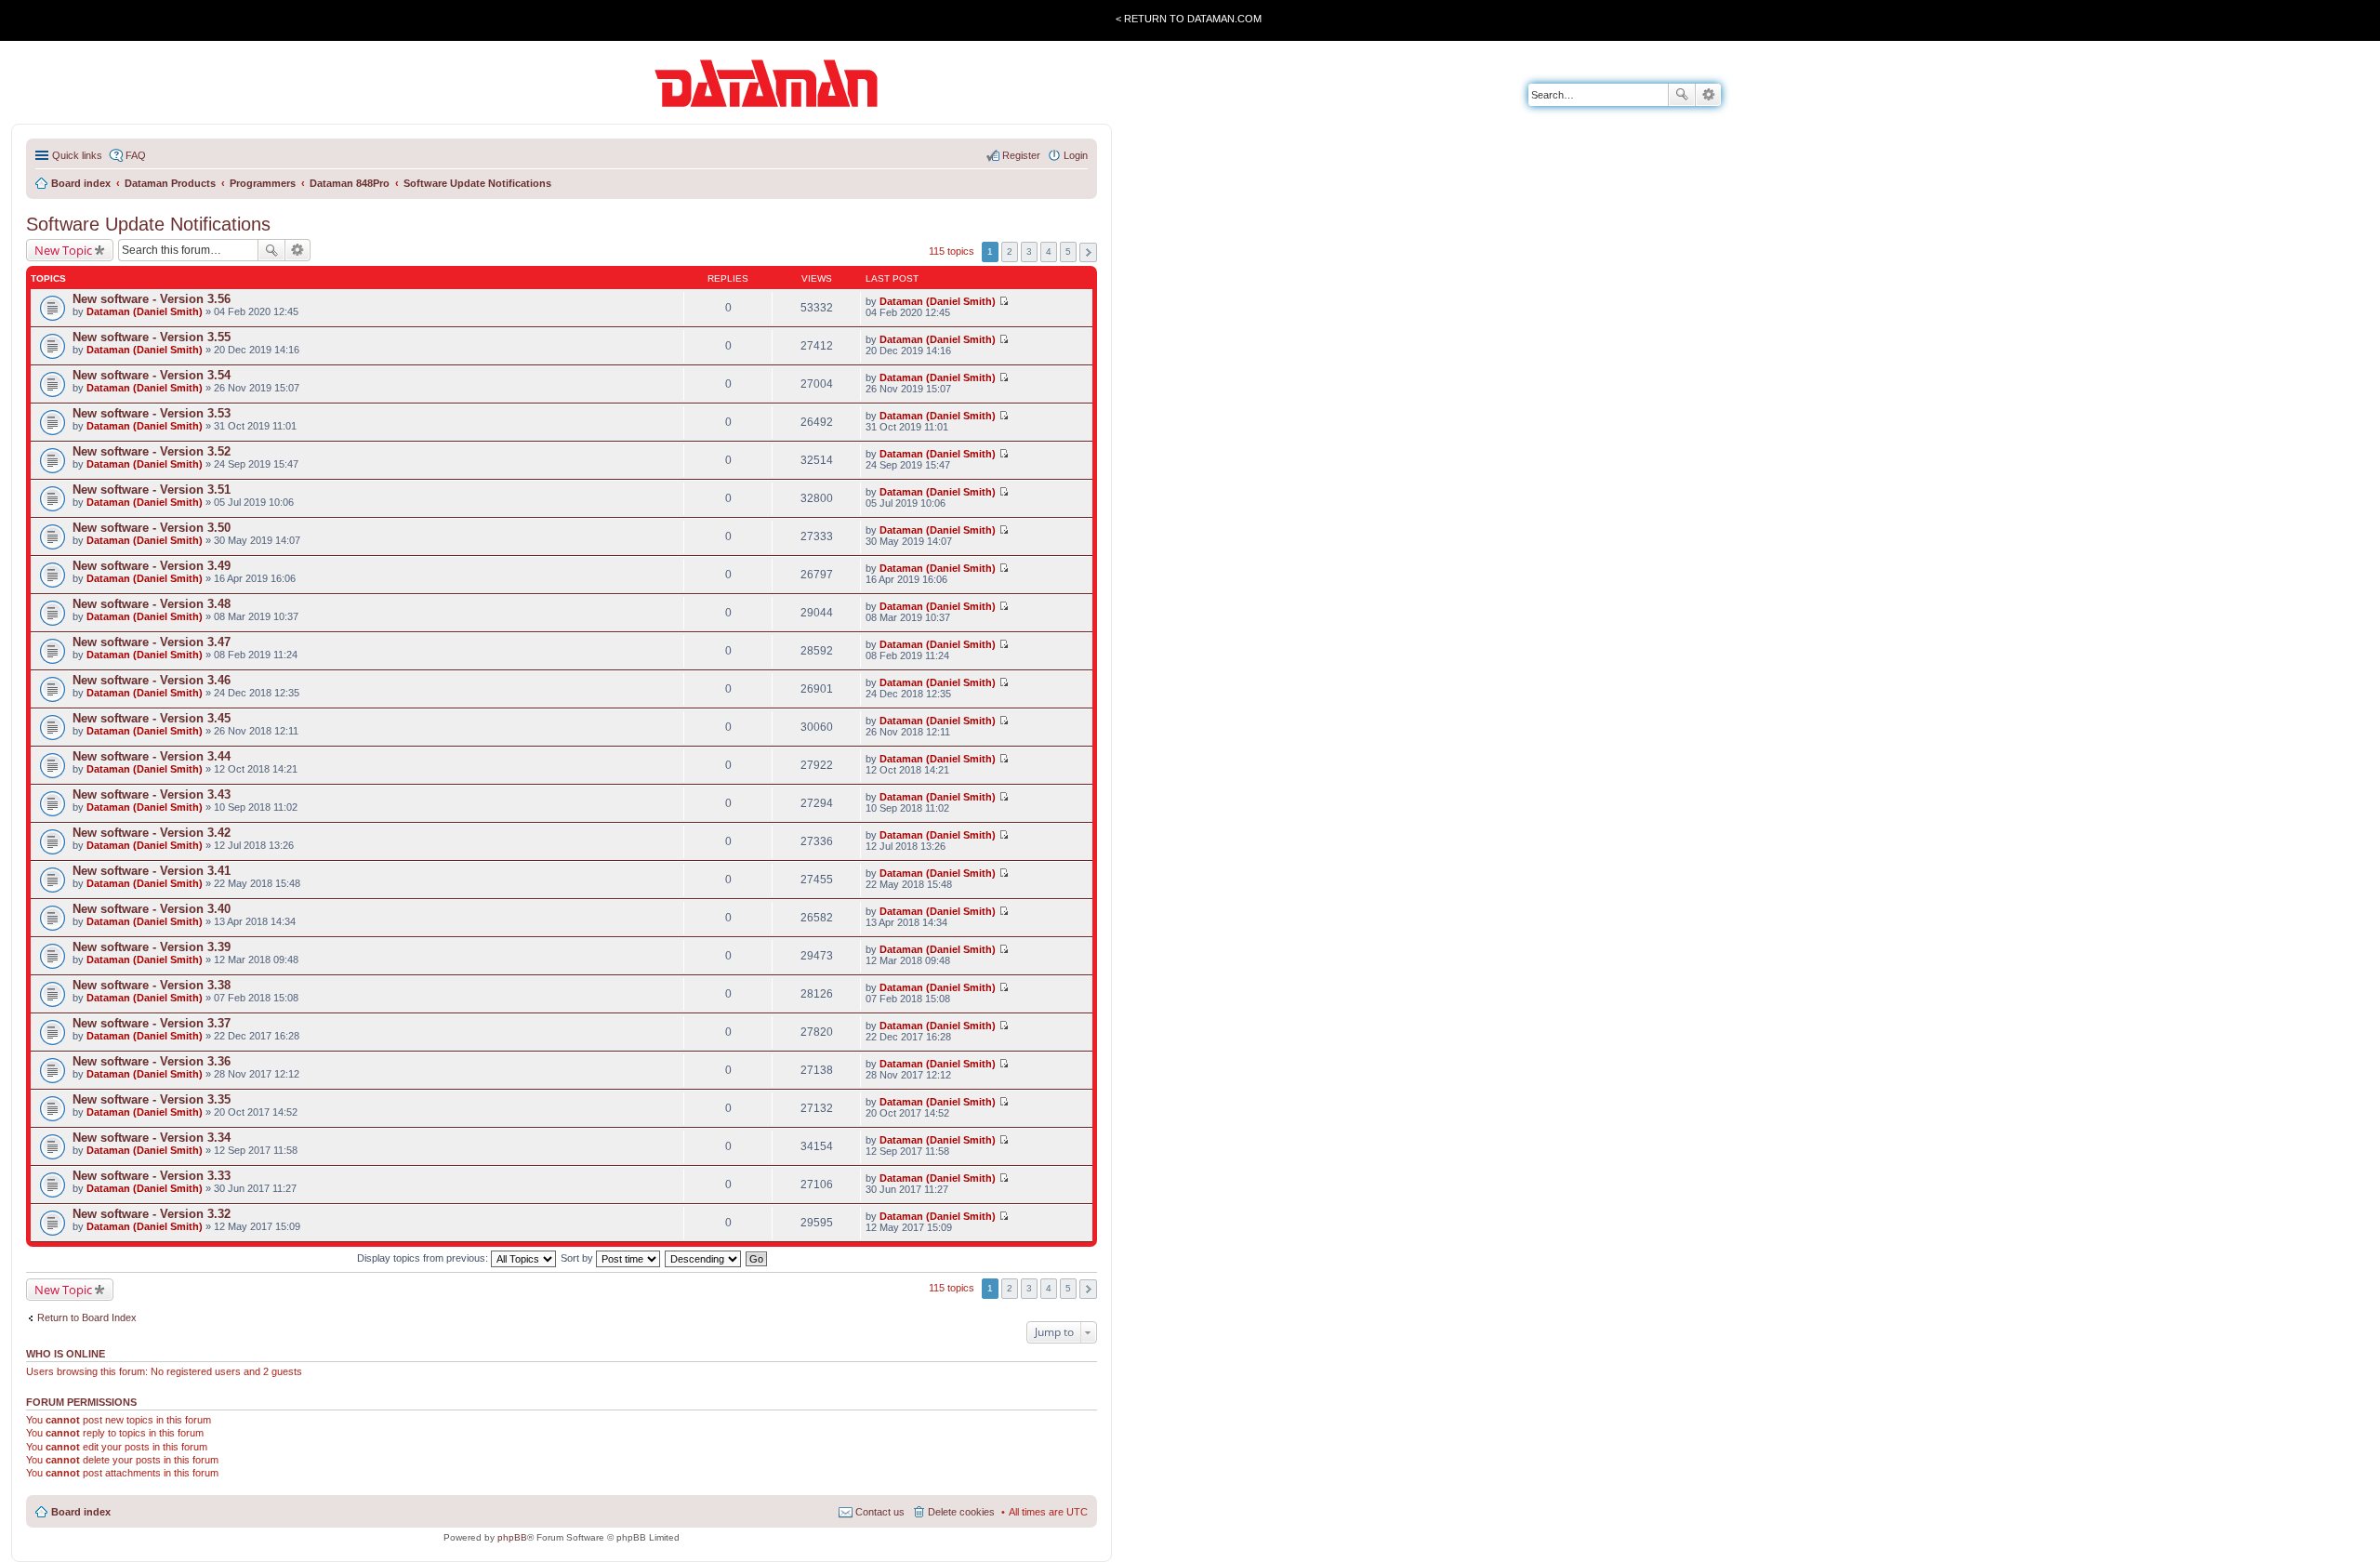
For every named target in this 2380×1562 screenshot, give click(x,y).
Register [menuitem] (1021, 155)
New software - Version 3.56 (152, 299)
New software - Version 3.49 (152, 566)
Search (1682, 95)
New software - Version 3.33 (152, 1176)
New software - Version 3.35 (152, 1099)
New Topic (63, 250)
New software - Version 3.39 (152, 947)
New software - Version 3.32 (152, 1214)
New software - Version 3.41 (152, 871)
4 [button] (1049, 252)
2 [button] (1010, 252)
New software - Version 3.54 (152, 375)
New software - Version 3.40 (152, 909)
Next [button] (1088, 252)
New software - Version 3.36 (152, 1061)
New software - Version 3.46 (152, 680)
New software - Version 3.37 (152, 1023)
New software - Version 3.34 (152, 1138)
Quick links (77, 155)
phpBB (512, 1537)
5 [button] (1068, 252)
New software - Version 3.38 (152, 985)
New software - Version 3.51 (152, 490)
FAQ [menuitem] (136, 155)
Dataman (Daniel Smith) (145, 311)
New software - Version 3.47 (152, 642)
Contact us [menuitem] (880, 1512)
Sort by (578, 1258)
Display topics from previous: (424, 1258)
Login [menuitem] (1076, 155)
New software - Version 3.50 (152, 528)
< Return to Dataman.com (1189, 19)
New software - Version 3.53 (152, 413)
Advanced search (1708, 95)
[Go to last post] (1004, 301)
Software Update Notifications (148, 224)
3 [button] (1029, 252)
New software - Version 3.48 (152, 604)
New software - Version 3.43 (152, 794)
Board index (81, 1512)
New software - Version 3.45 (152, 718)
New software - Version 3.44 (152, 756)
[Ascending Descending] (704, 1258)
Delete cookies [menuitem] (961, 1512)
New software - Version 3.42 (152, 833)
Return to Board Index (87, 1317)
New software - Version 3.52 (152, 451)
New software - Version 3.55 (152, 337)
